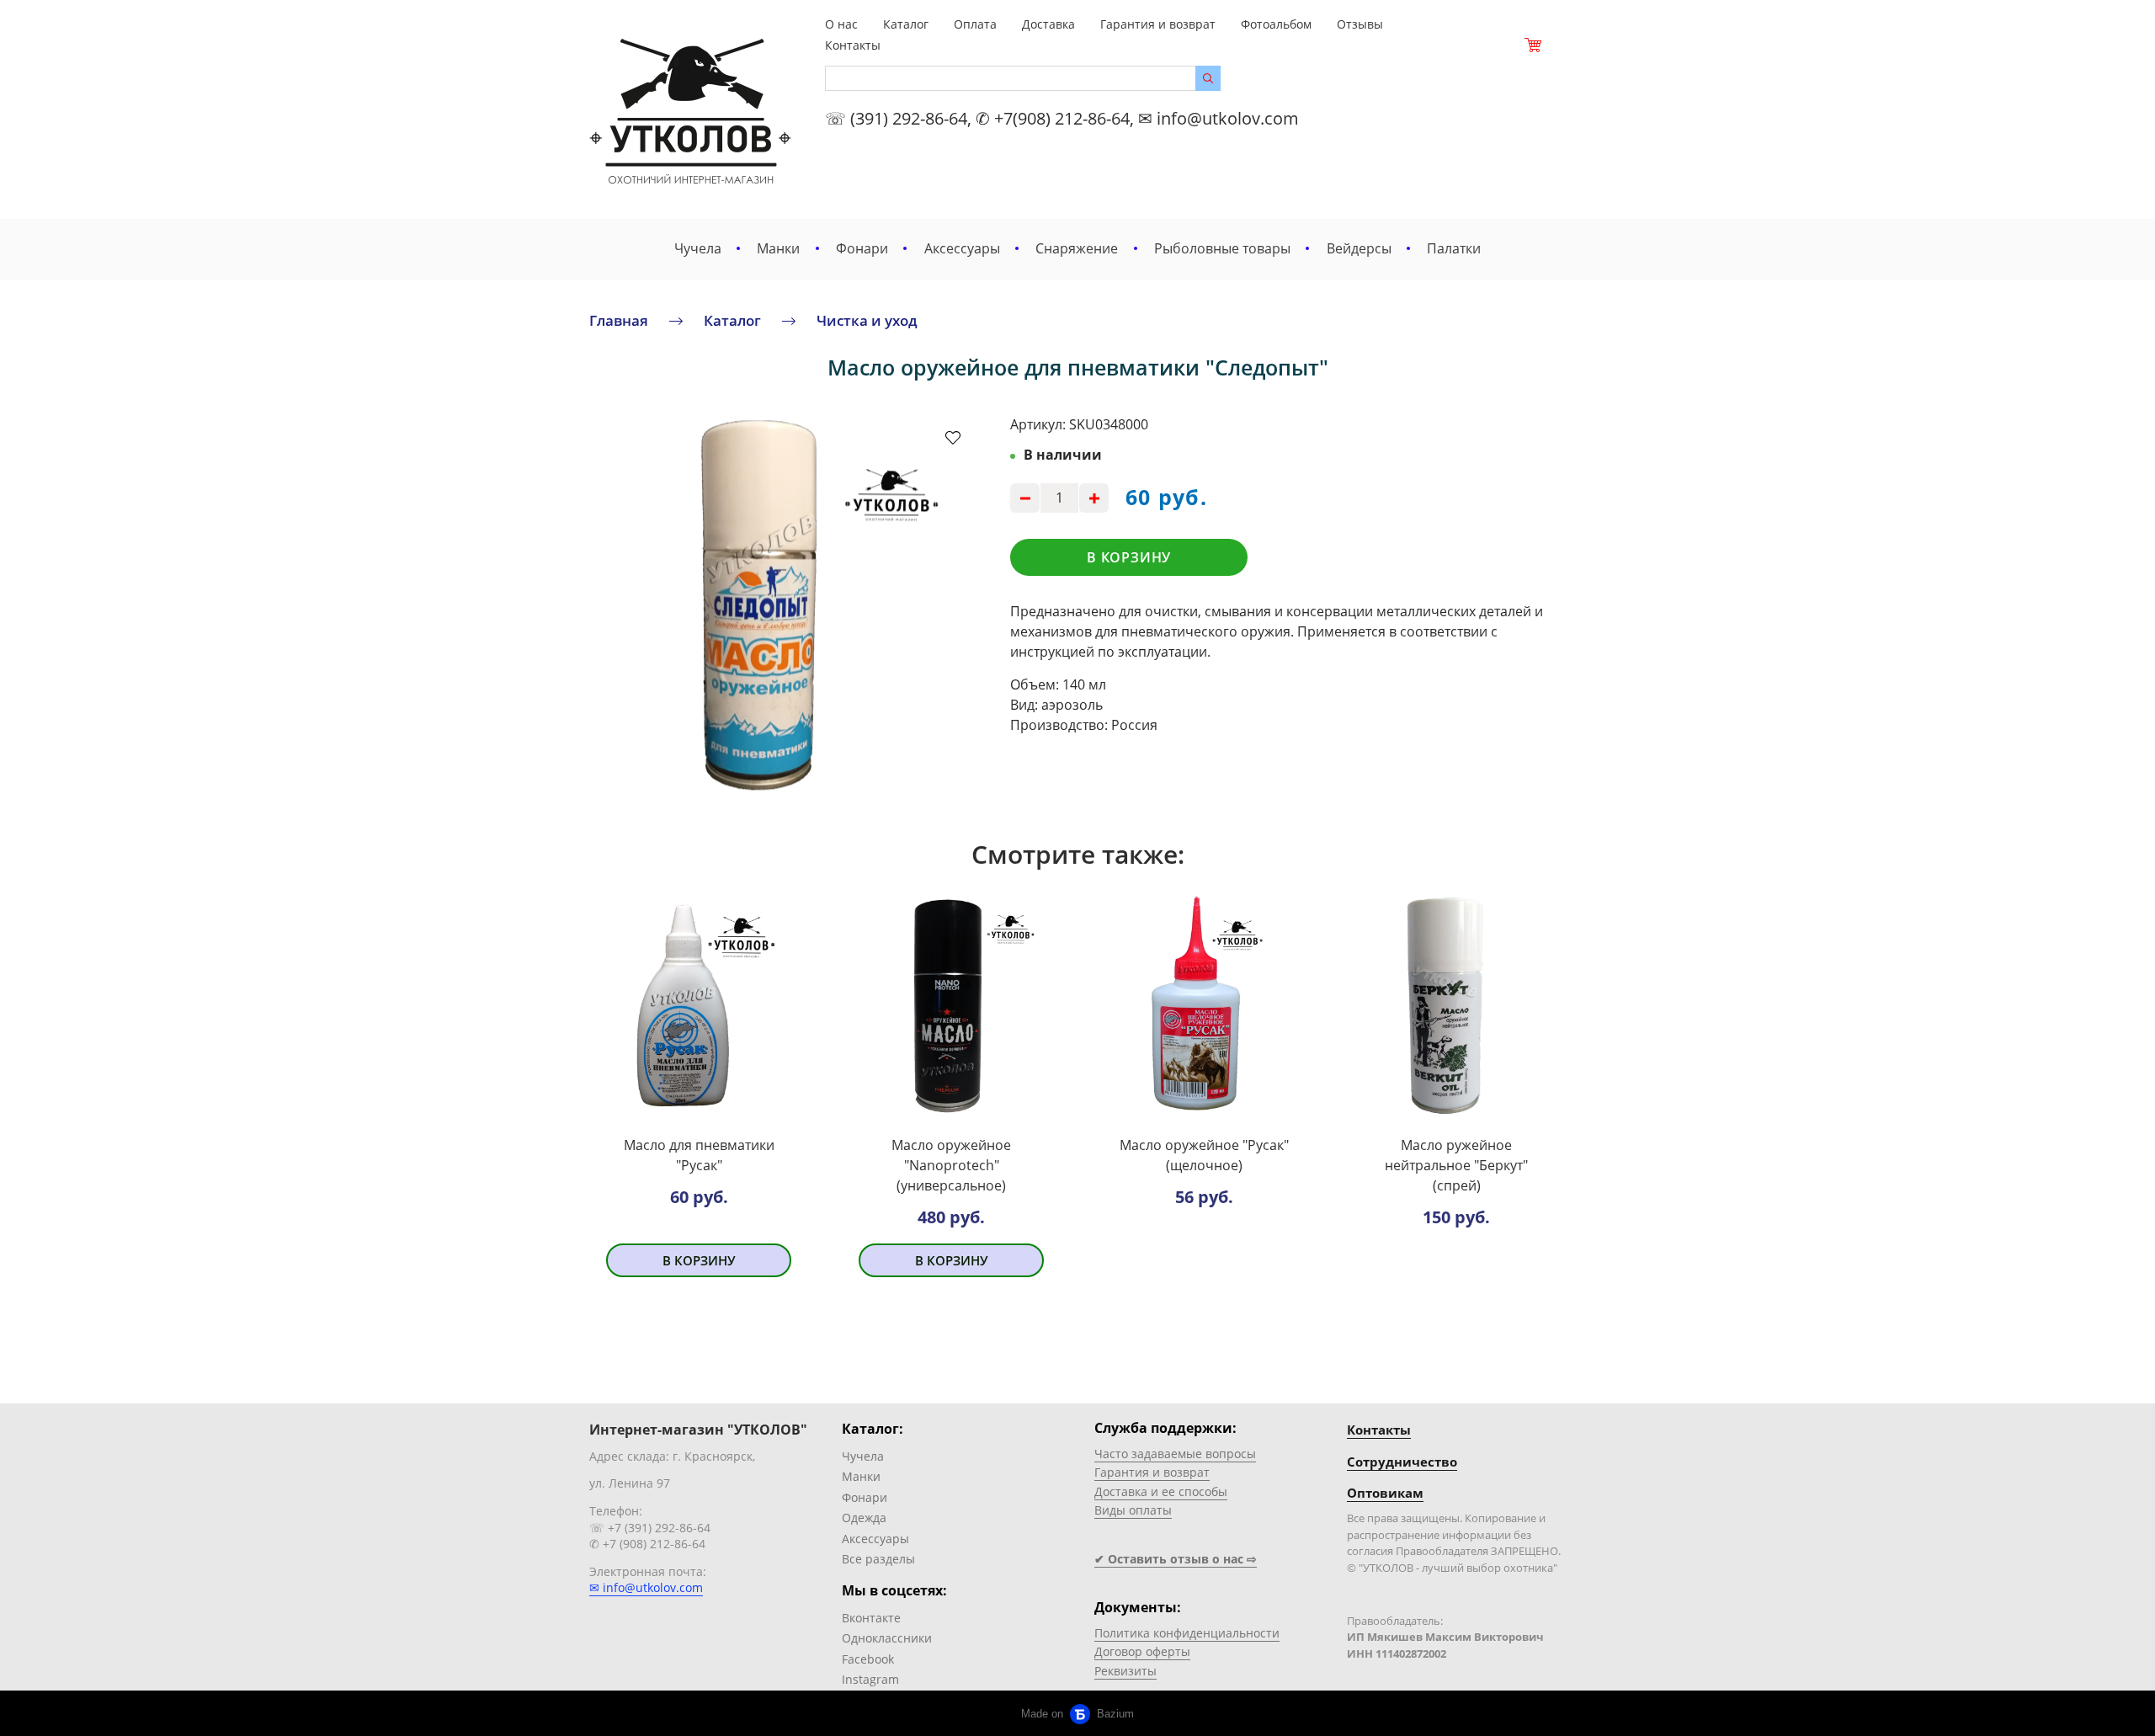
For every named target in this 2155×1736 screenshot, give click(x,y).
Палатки (1454, 248)
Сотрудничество (1402, 1462)
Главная (619, 320)
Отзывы (1360, 24)
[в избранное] (953, 437)
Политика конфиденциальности (1187, 1633)
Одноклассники (887, 1638)
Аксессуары (962, 248)
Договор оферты (1142, 1651)
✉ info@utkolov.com (646, 1587)
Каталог (906, 24)
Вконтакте (871, 1618)
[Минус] (1025, 498)
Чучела (698, 248)
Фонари (862, 248)
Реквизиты (1125, 1671)
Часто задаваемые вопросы (1175, 1454)
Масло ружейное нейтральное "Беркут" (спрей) (1456, 1165)
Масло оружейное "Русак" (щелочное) (1204, 1155)
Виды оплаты (1133, 1510)
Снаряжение (1077, 248)
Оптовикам (1385, 1493)
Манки (778, 248)
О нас (841, 24)
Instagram (870, 1679)
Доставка (1048, 24)
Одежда (864, 1518)
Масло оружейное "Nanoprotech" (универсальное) (951, 1165)
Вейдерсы (1359, 248)
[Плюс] (1094, 498)
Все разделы (878, 1559)
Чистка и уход (867, 320)
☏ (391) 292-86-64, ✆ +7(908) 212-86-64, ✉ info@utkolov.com (1062, 118)
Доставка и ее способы (1161, 1491)
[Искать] (1208, 78)
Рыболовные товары (1222, 248)
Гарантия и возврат (1158, 24)
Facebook (868, 1659)
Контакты (853, 45)
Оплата (975, 24)
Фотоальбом (1276, 24)
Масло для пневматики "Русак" (699, 1155)
